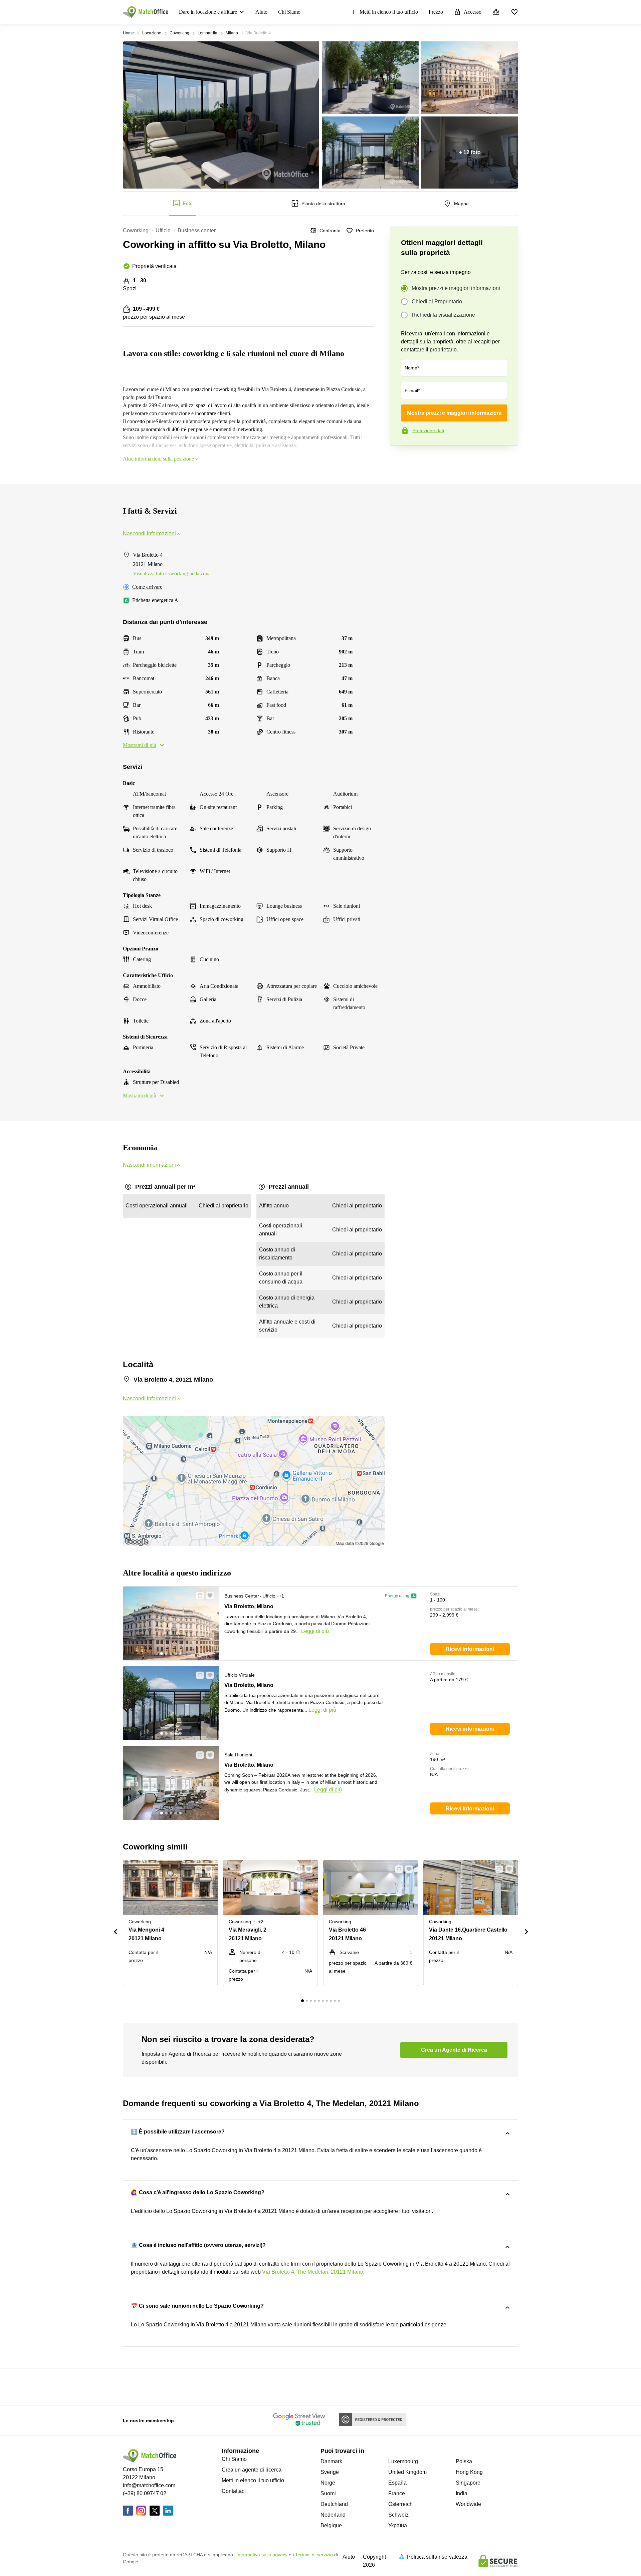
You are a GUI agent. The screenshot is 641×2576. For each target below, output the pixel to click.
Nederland (333, 2515)
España (397, 2483)
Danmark (331, 2461)
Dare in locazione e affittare (208, 12)
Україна (398, 2525)
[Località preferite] (514, 12)
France (397, 2493)
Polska (464, 2461)
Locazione (152, 33)
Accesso (473, 12)
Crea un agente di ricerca (252, 2470)
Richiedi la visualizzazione (443, 315)
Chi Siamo (289, 12)
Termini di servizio (314, 2555)
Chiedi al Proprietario (437, 302)
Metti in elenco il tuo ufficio (389, 12)
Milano (232, 33)
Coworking (179, 33)
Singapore (468, 2483)
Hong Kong (469, 2472)
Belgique (331, 2525)
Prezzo (436, 12)
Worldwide (468, 2504)
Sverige (330, 2472)
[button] (198, 1596)
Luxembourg (403, 2461)
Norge (328, 2483)
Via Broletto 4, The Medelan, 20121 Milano (313, 2272)
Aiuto (261, 12)
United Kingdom (407, 2472)
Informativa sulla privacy (262, 2555)
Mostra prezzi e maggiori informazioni (456, 288)
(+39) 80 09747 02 (145, 2493)
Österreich (400, 2504)
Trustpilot (400, 460)
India (462, 2493)
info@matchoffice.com (149, 2485)
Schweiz (398, 2515)
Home (128, 33)
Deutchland (334, 2504)
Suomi (328, 2493)
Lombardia (207, 33)
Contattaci (234, 2491)
